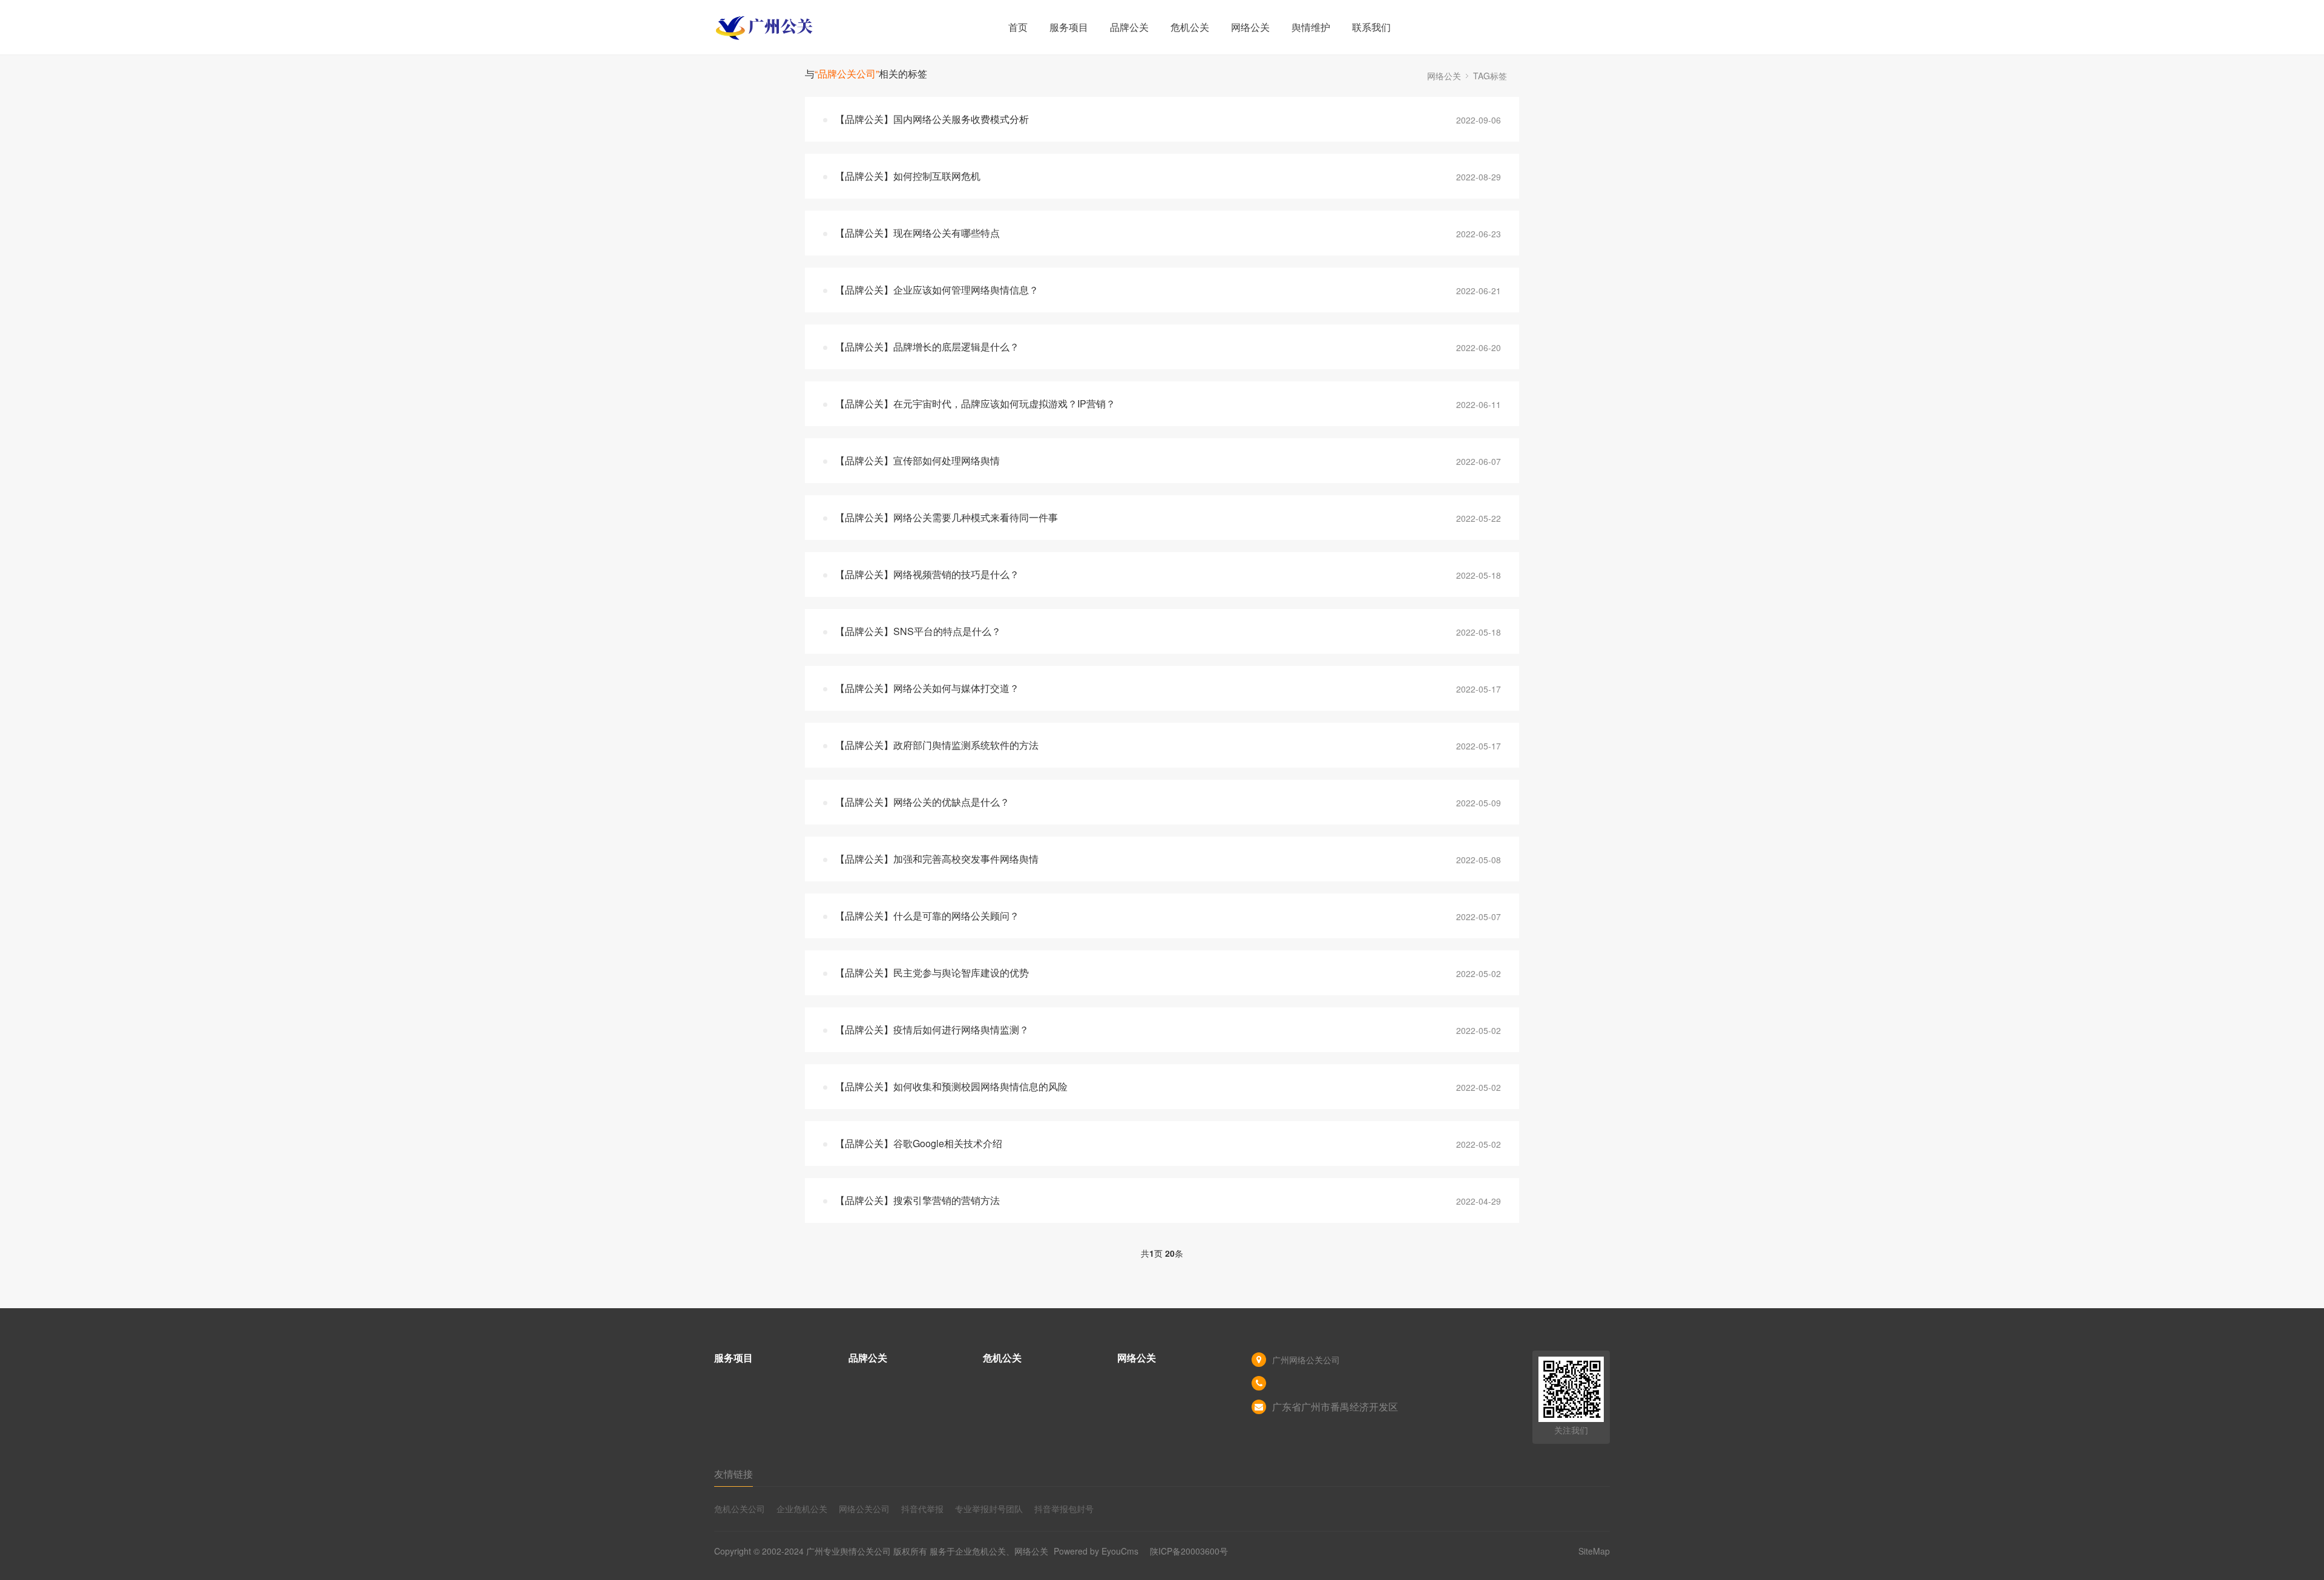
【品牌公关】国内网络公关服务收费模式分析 (932, 119)
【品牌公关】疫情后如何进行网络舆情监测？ (932, 1029)
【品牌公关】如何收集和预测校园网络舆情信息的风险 (951, 1086)
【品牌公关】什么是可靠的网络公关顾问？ (927, 916)
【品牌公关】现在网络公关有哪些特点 (917, 233)
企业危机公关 (802, 1509)
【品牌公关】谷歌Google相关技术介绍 (919, 1143)
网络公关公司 (864, 1509)
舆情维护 (1311, 27)
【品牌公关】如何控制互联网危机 (908, 176)
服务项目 (1069, 27)
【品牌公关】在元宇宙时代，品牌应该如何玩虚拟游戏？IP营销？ (975, 403)
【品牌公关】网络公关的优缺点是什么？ (922, 802)
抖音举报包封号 (1064, 1509)
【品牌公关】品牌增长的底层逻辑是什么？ (927, 347)
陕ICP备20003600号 (1189, 1551)
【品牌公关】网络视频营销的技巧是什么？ (927, 574)
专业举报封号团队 (989, 1509)
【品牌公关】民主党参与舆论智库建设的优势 (932, 973)
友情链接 (734, 1474)
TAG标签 (1490, 76)
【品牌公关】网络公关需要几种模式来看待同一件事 (947, 517)
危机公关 (1190, 27)
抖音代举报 (922, 1509)
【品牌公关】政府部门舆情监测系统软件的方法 (937, 745)
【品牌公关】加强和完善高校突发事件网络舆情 (937, 859)
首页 (1018, 27)
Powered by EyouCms (1095, 1551)
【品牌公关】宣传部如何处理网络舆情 (917, 460)
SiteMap (1594, 1551)
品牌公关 (1129, 27)
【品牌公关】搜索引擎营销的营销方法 (917, 1200)
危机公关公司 (740, 1509)
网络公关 (1250, 27)
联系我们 (1371, 27)
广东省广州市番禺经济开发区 (1335, 1407)
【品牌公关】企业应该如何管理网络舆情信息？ (937, 290)
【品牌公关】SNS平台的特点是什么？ (918, 631)
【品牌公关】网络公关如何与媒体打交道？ (927, 688)
